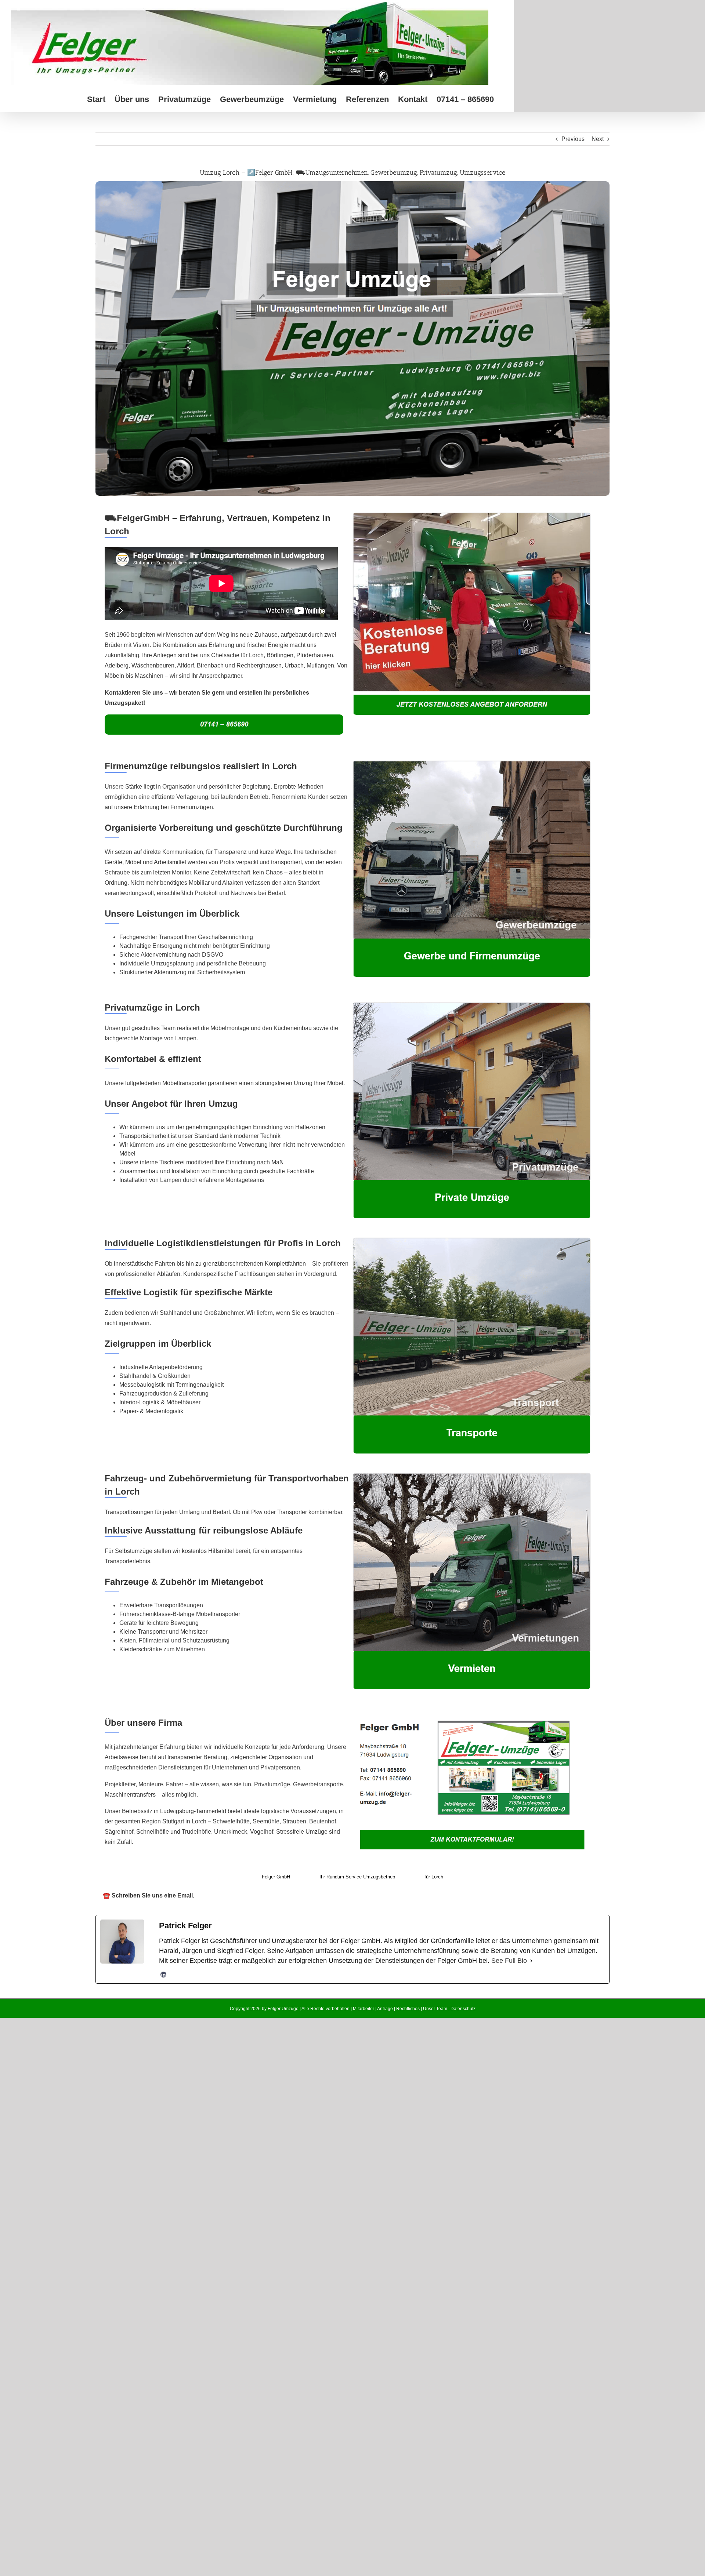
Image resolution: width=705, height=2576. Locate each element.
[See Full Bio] (531, 1961)
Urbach (294, 665)
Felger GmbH (276, 1877)
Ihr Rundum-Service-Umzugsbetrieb (357, 1877)
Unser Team (435, 2009)
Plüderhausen (315, 655)
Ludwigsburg (177, 1811)
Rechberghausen (259, 665)
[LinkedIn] (163, 1975)
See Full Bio (509, 1961)
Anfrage (385, 2009)
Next (598, 139)
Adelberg (117, 665)
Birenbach (210, 665)
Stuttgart (173, 1821)
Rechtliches (408, 2009)
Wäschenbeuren (153, 665)
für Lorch (434, 1877)
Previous (573, 139)
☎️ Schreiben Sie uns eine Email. (149, 1895)
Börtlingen (280, 655)
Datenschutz (463, 2009)
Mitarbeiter (364, 2009)
